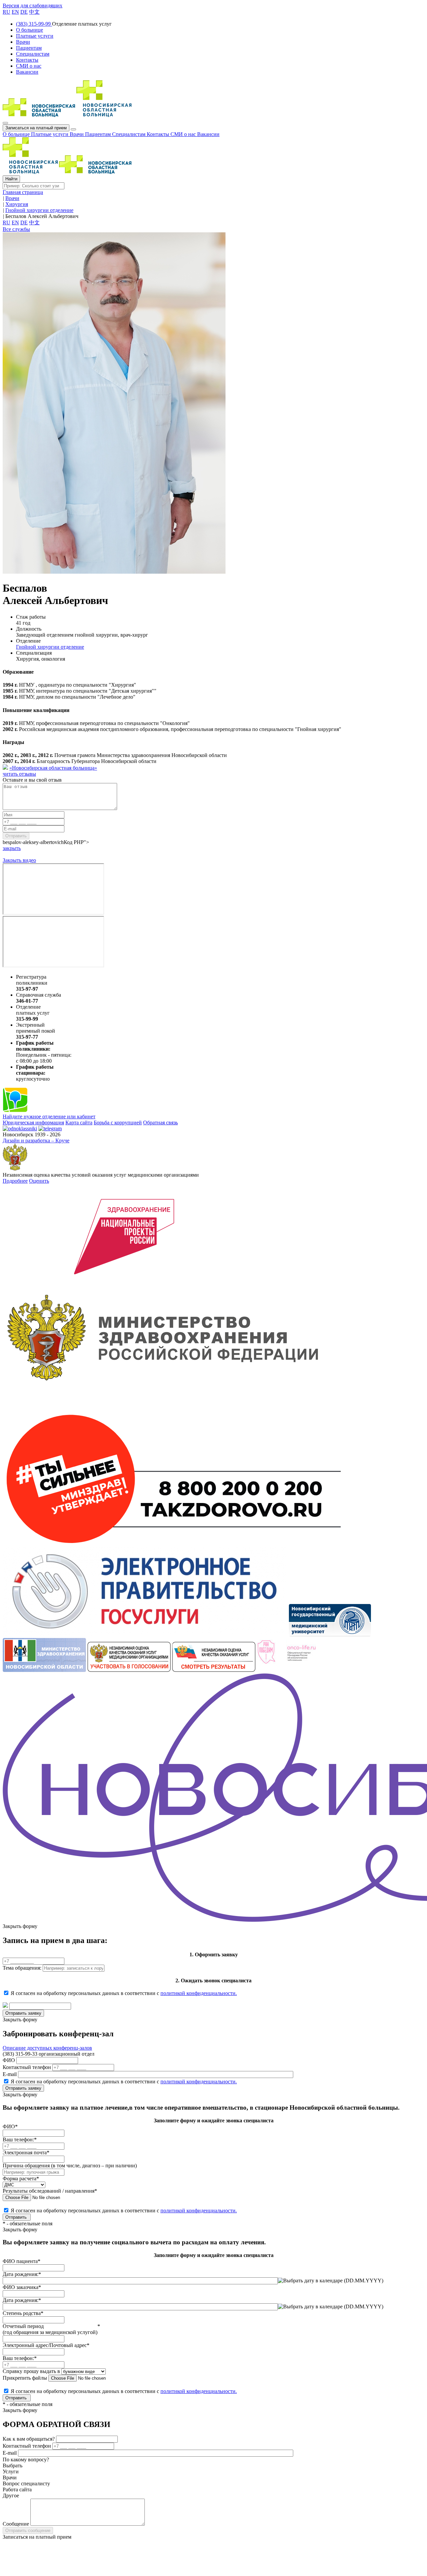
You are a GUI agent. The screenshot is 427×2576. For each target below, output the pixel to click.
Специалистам (129, 134)
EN (15, 12)
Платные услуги (50, 134)
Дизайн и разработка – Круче (36, 1140)
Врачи (77, 134)
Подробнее (15, 1181)
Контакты (159, 134)
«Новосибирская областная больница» (53, 768)
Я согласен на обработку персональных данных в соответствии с (124, 1993)
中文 (34, 12)
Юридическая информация (33, 1122)
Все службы (16, 229)
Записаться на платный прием (36, 128)
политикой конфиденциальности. (199, 1993)
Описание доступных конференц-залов (47, 2048)
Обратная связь (160, 1122)
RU (7, 12)
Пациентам (99, 134)
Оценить (39, 1181)
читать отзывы (19, 774)
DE (24, 12)
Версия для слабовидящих (33, 5)
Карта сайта (79, 1122)
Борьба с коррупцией (118, 1122)
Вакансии (208, 134)
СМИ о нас (184, 134)
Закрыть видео (19, 860)
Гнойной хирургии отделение (50, 647)
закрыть (12, 848)
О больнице (17, 134)
